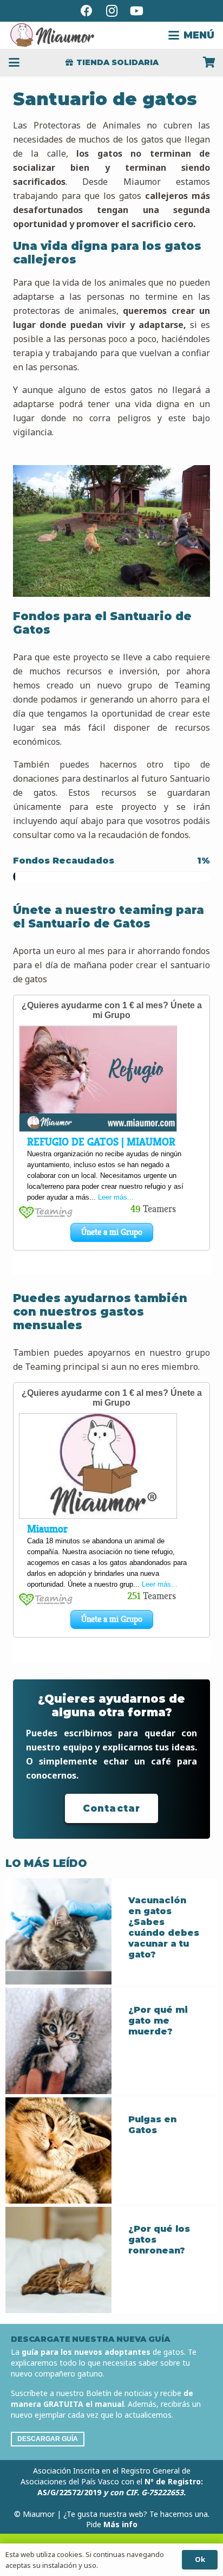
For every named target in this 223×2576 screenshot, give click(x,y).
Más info (120, 2524)
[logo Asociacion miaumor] (52, 35)
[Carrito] (209, 62)
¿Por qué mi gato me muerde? (158, 2021)
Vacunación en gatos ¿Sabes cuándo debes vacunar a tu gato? (164, 1927)
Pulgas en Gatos (152, 2125)
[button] (191, 35)
